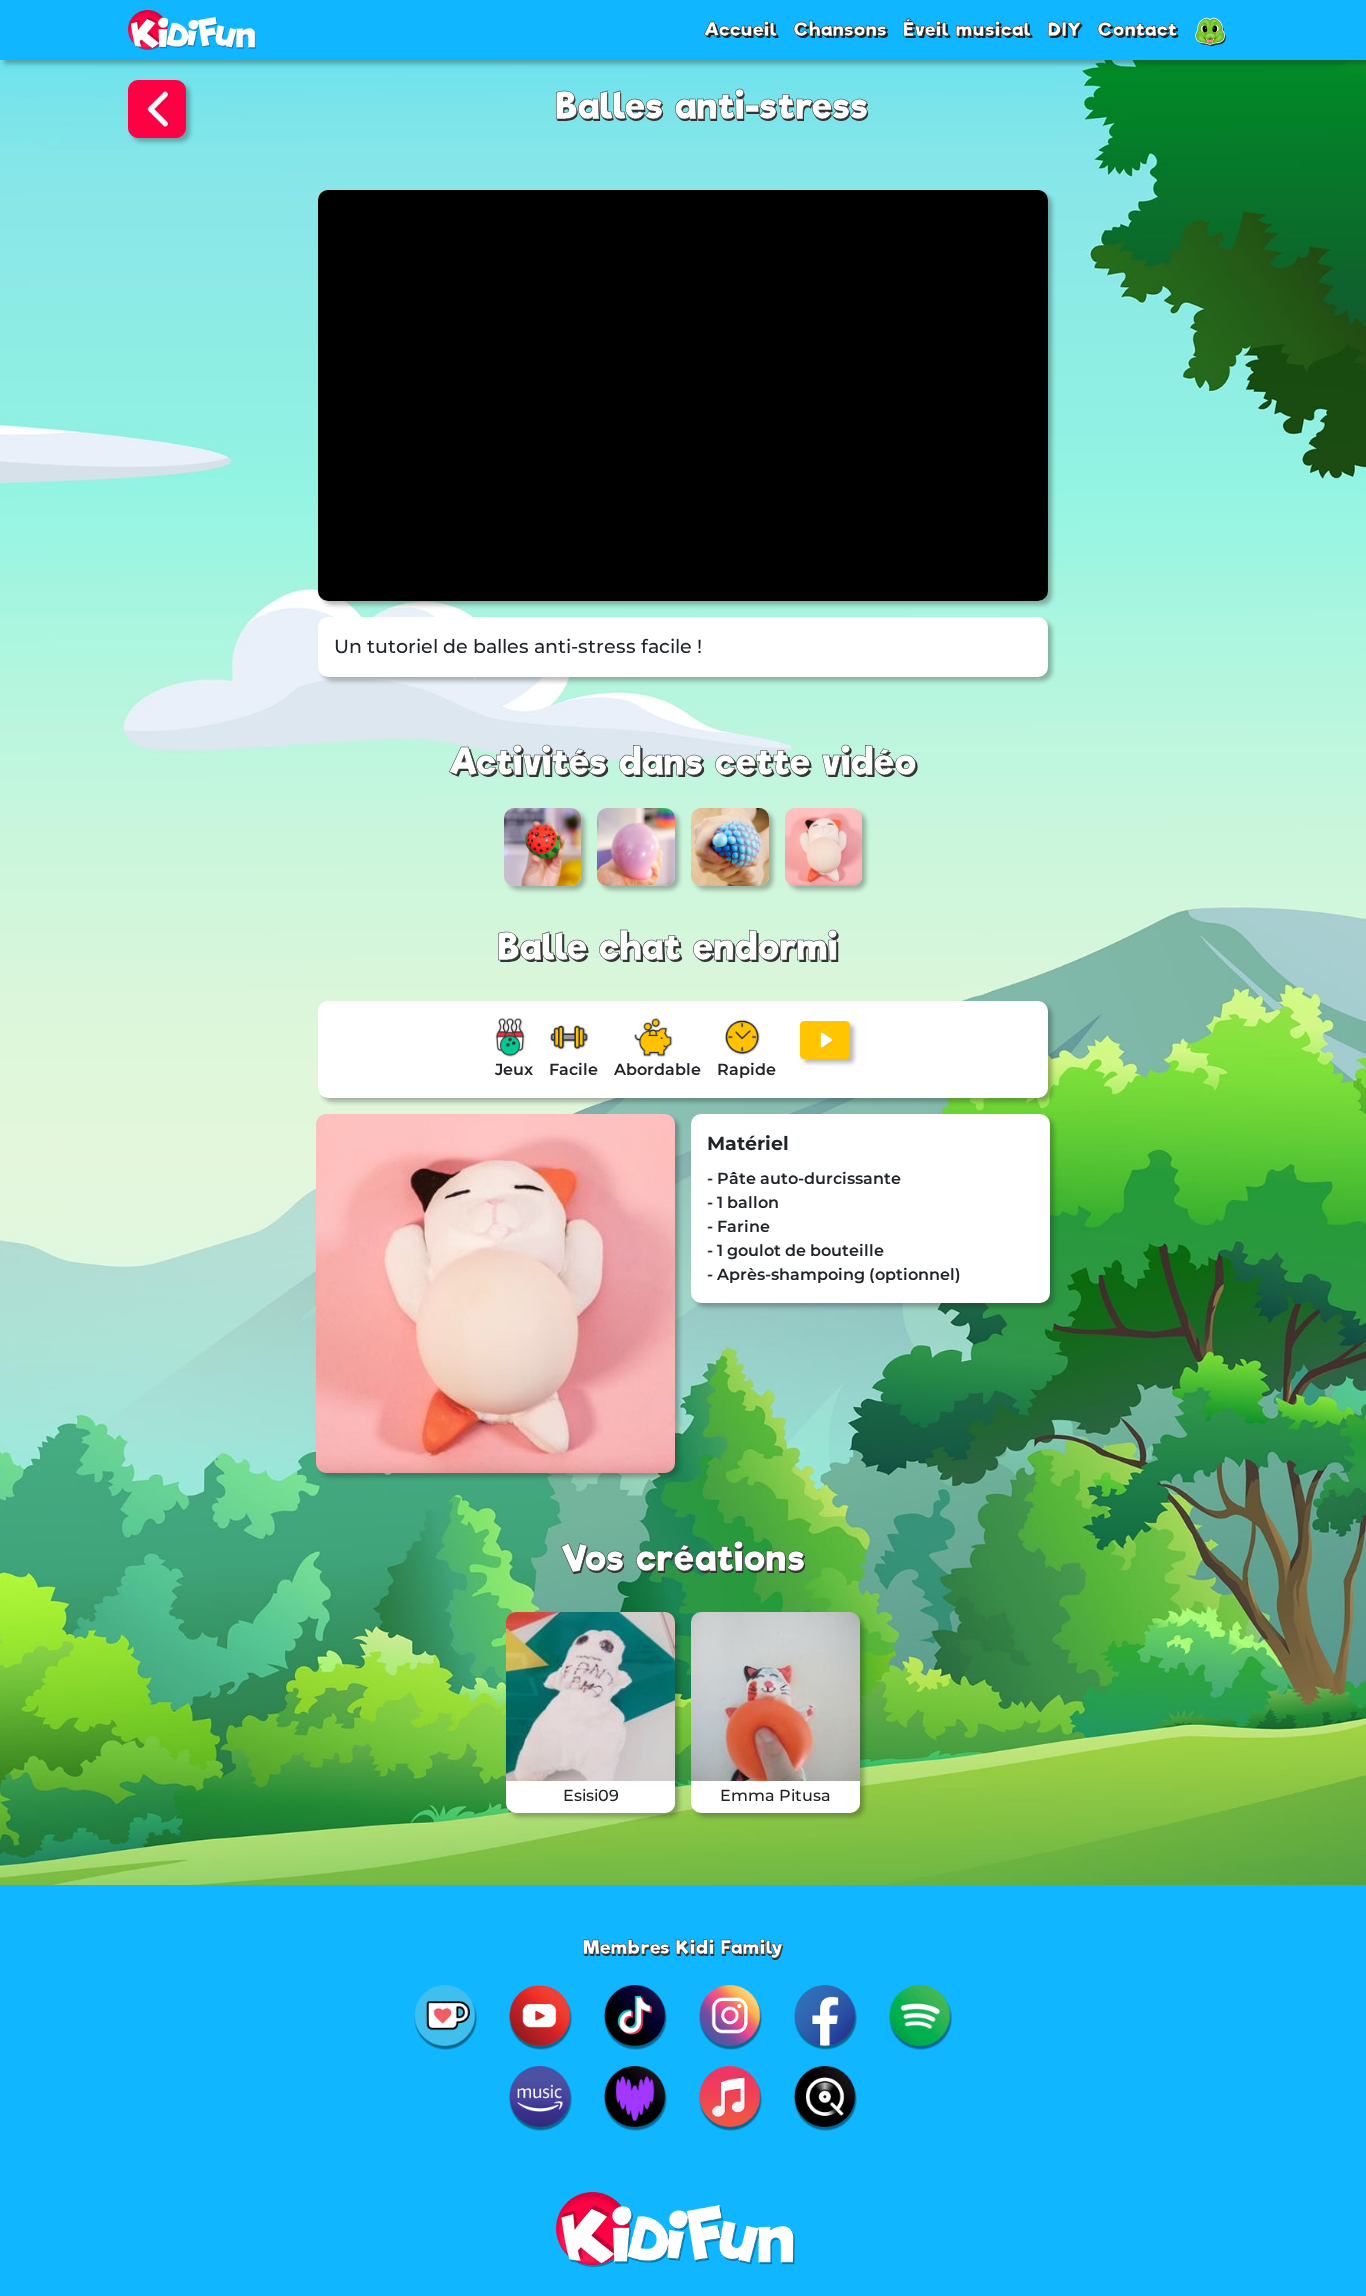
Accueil (741, 29)
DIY (1065, 29)
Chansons (840, 29)
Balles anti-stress (712, 106)
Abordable (657, 1069)
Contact (1138, 29)
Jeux (514, 1069)
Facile (573, 1069)
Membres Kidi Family (683, 1947)
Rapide (746, 1069)
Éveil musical (967, 29)
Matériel (748, 1143)
